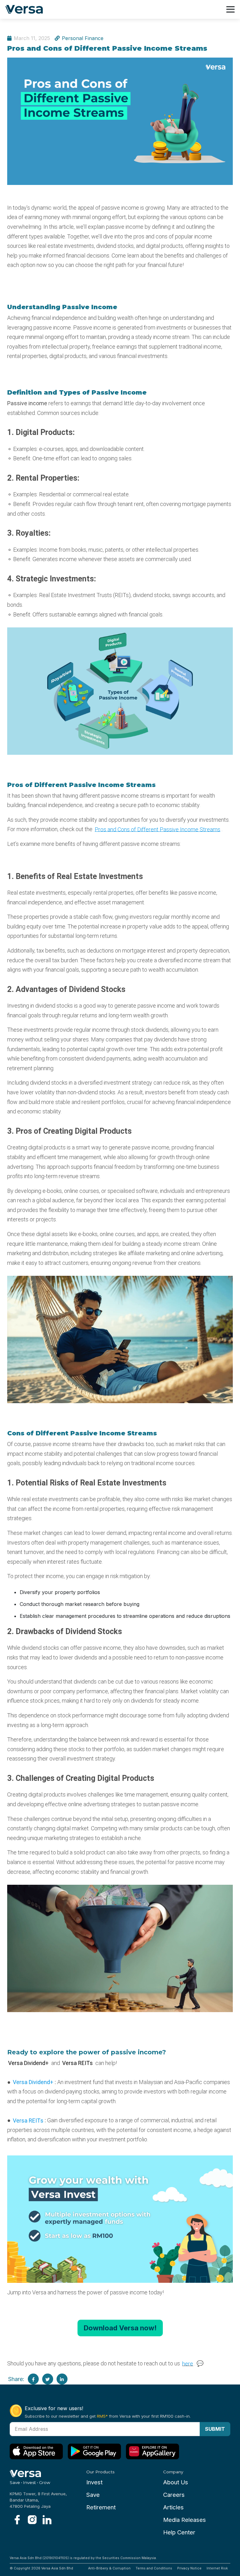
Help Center (179, 2532)
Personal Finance (83, 38)
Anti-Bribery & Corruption (109, 2568)
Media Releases (185, 2520)
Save (93, 2495)
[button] (120, 2328)
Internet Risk (217, 2568)
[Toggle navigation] (230, 9)
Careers (174, 2495)
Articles (173, 2507)
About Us (176, 2482)
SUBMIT (215, 2429)
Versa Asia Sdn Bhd (57, 2568)
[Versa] (26, 10)
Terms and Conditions (154, 2568)
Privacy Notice (189, 2568)
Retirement (101, 2507)
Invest (94, 2482)
